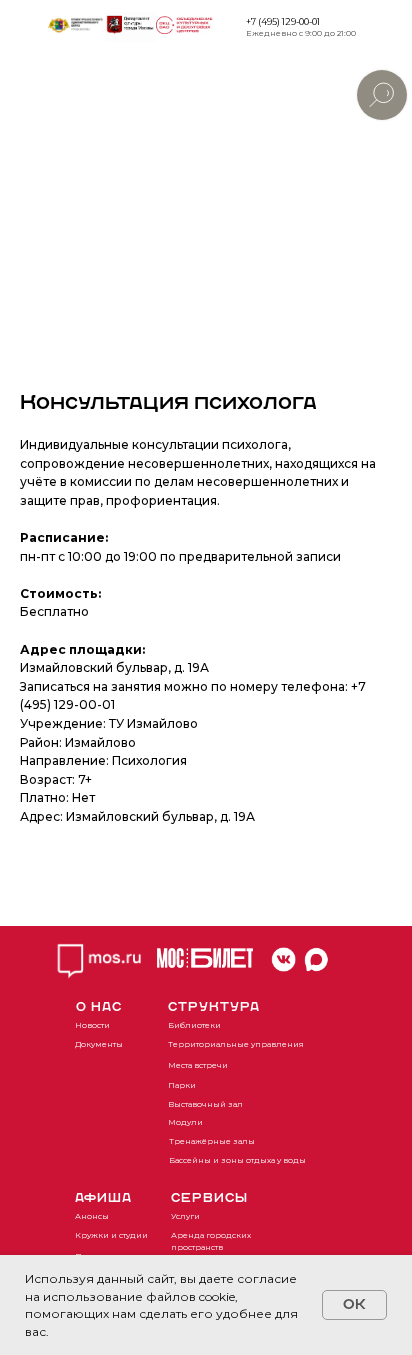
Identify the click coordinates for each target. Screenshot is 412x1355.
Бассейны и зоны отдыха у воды (237, 1160)
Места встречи (198, 1065)
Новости (92, 1025)
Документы (99, 1044)
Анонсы (92, 1216)
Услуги (185, 1216)
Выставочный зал (205, 1104)
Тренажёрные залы (212, 1141)
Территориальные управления (236, 1044)
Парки (182, 1085)
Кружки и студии (111, 1235)
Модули (185, 1122)
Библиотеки (194, 1025)
